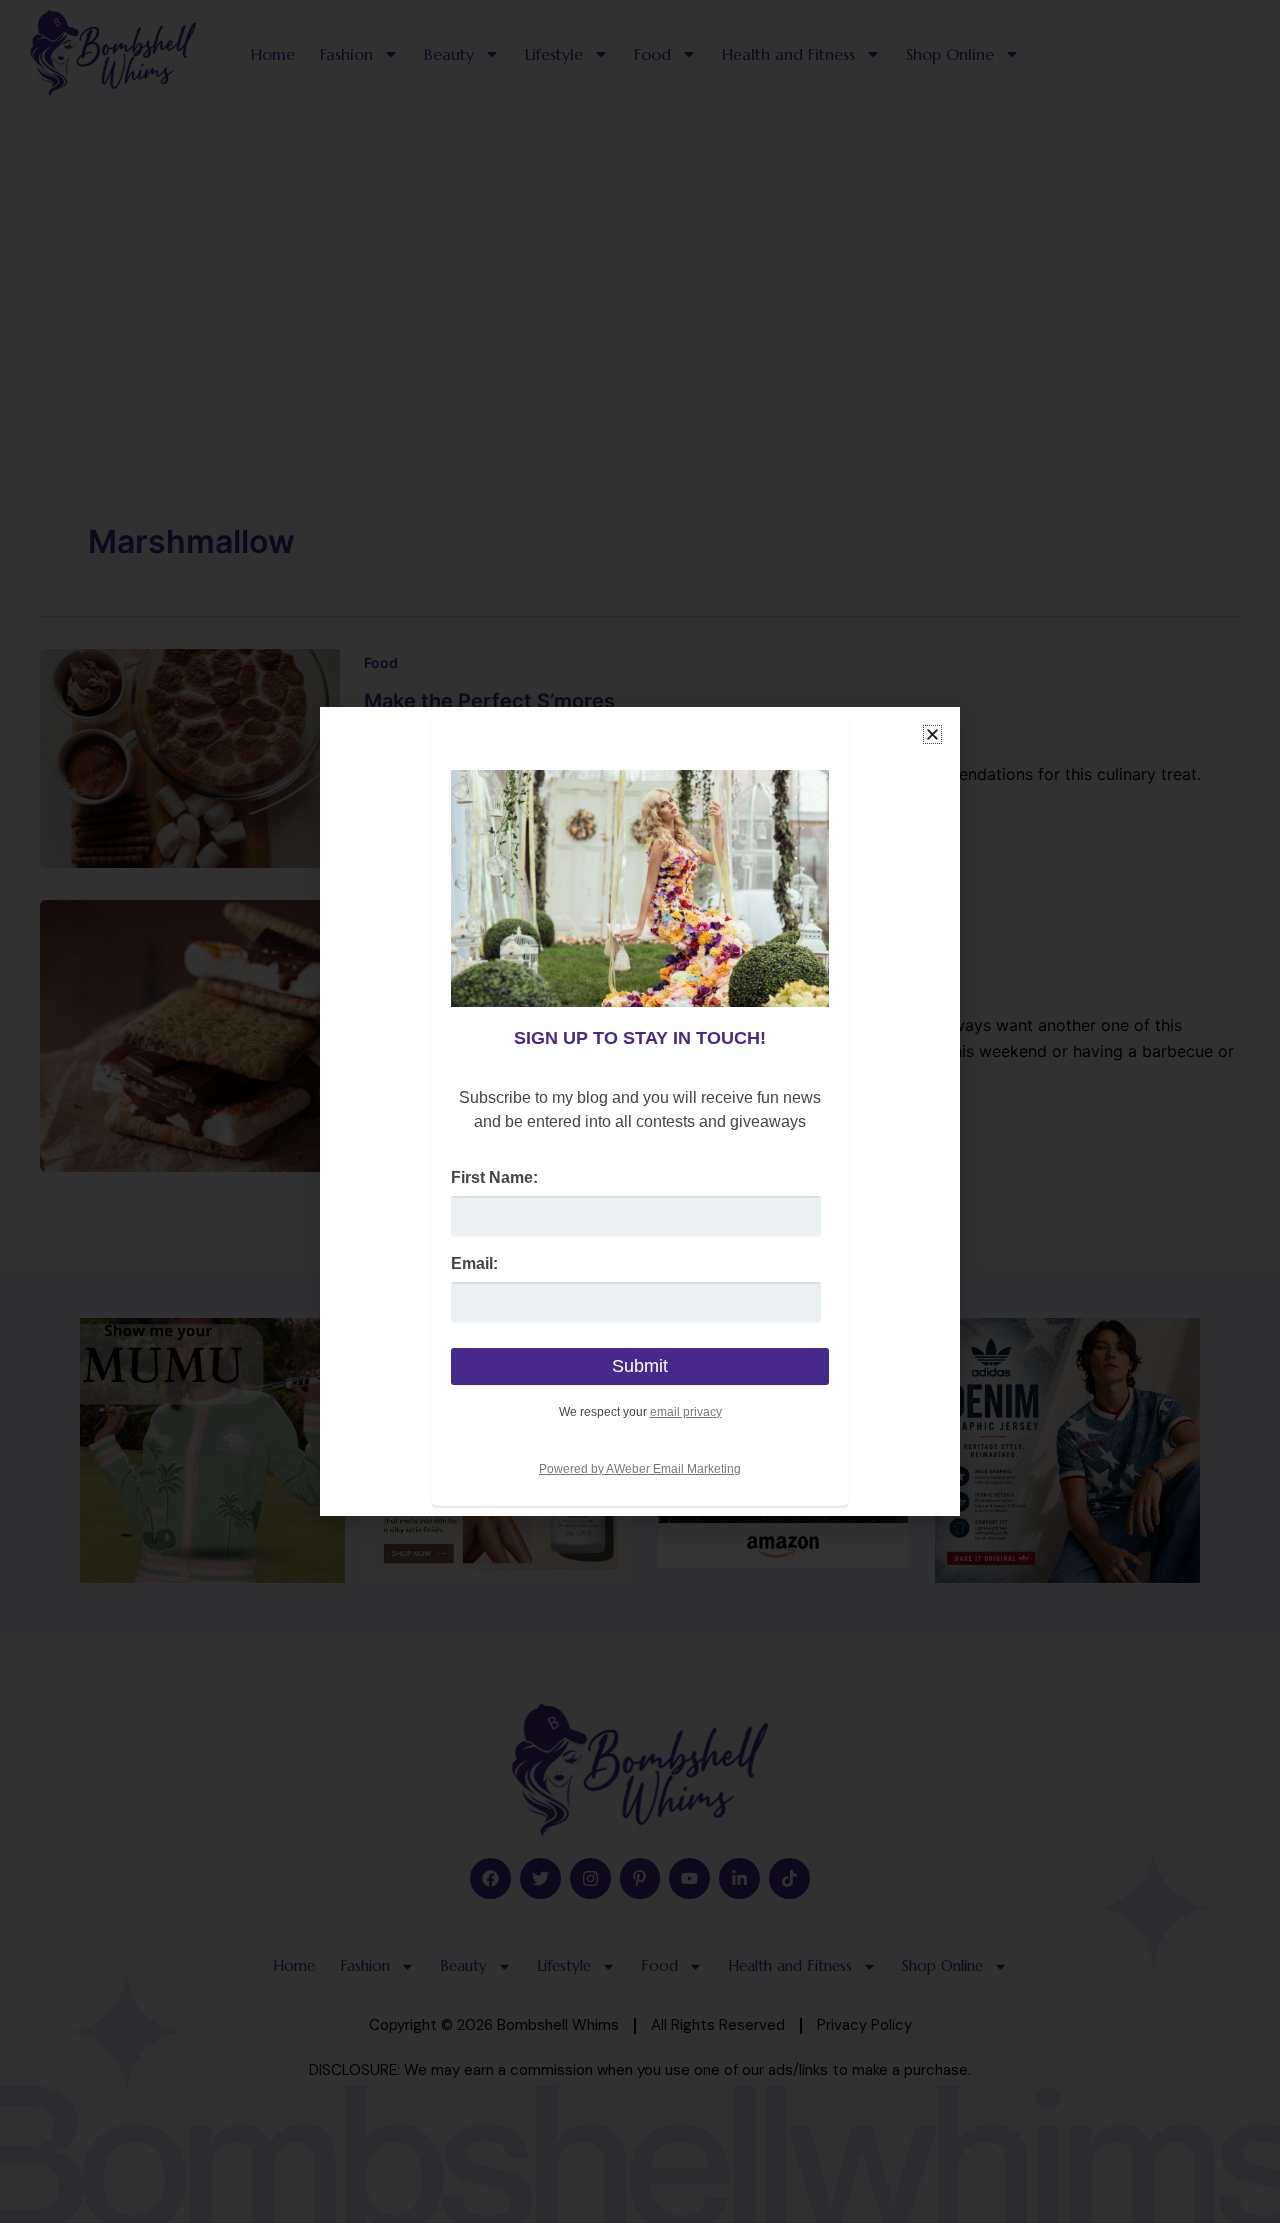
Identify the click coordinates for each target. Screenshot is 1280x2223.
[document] (640, 1111)
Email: (474, 1263)
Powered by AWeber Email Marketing (640, 1469)
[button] (932, 734)
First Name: (494, 1177)
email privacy (686, 1412)
